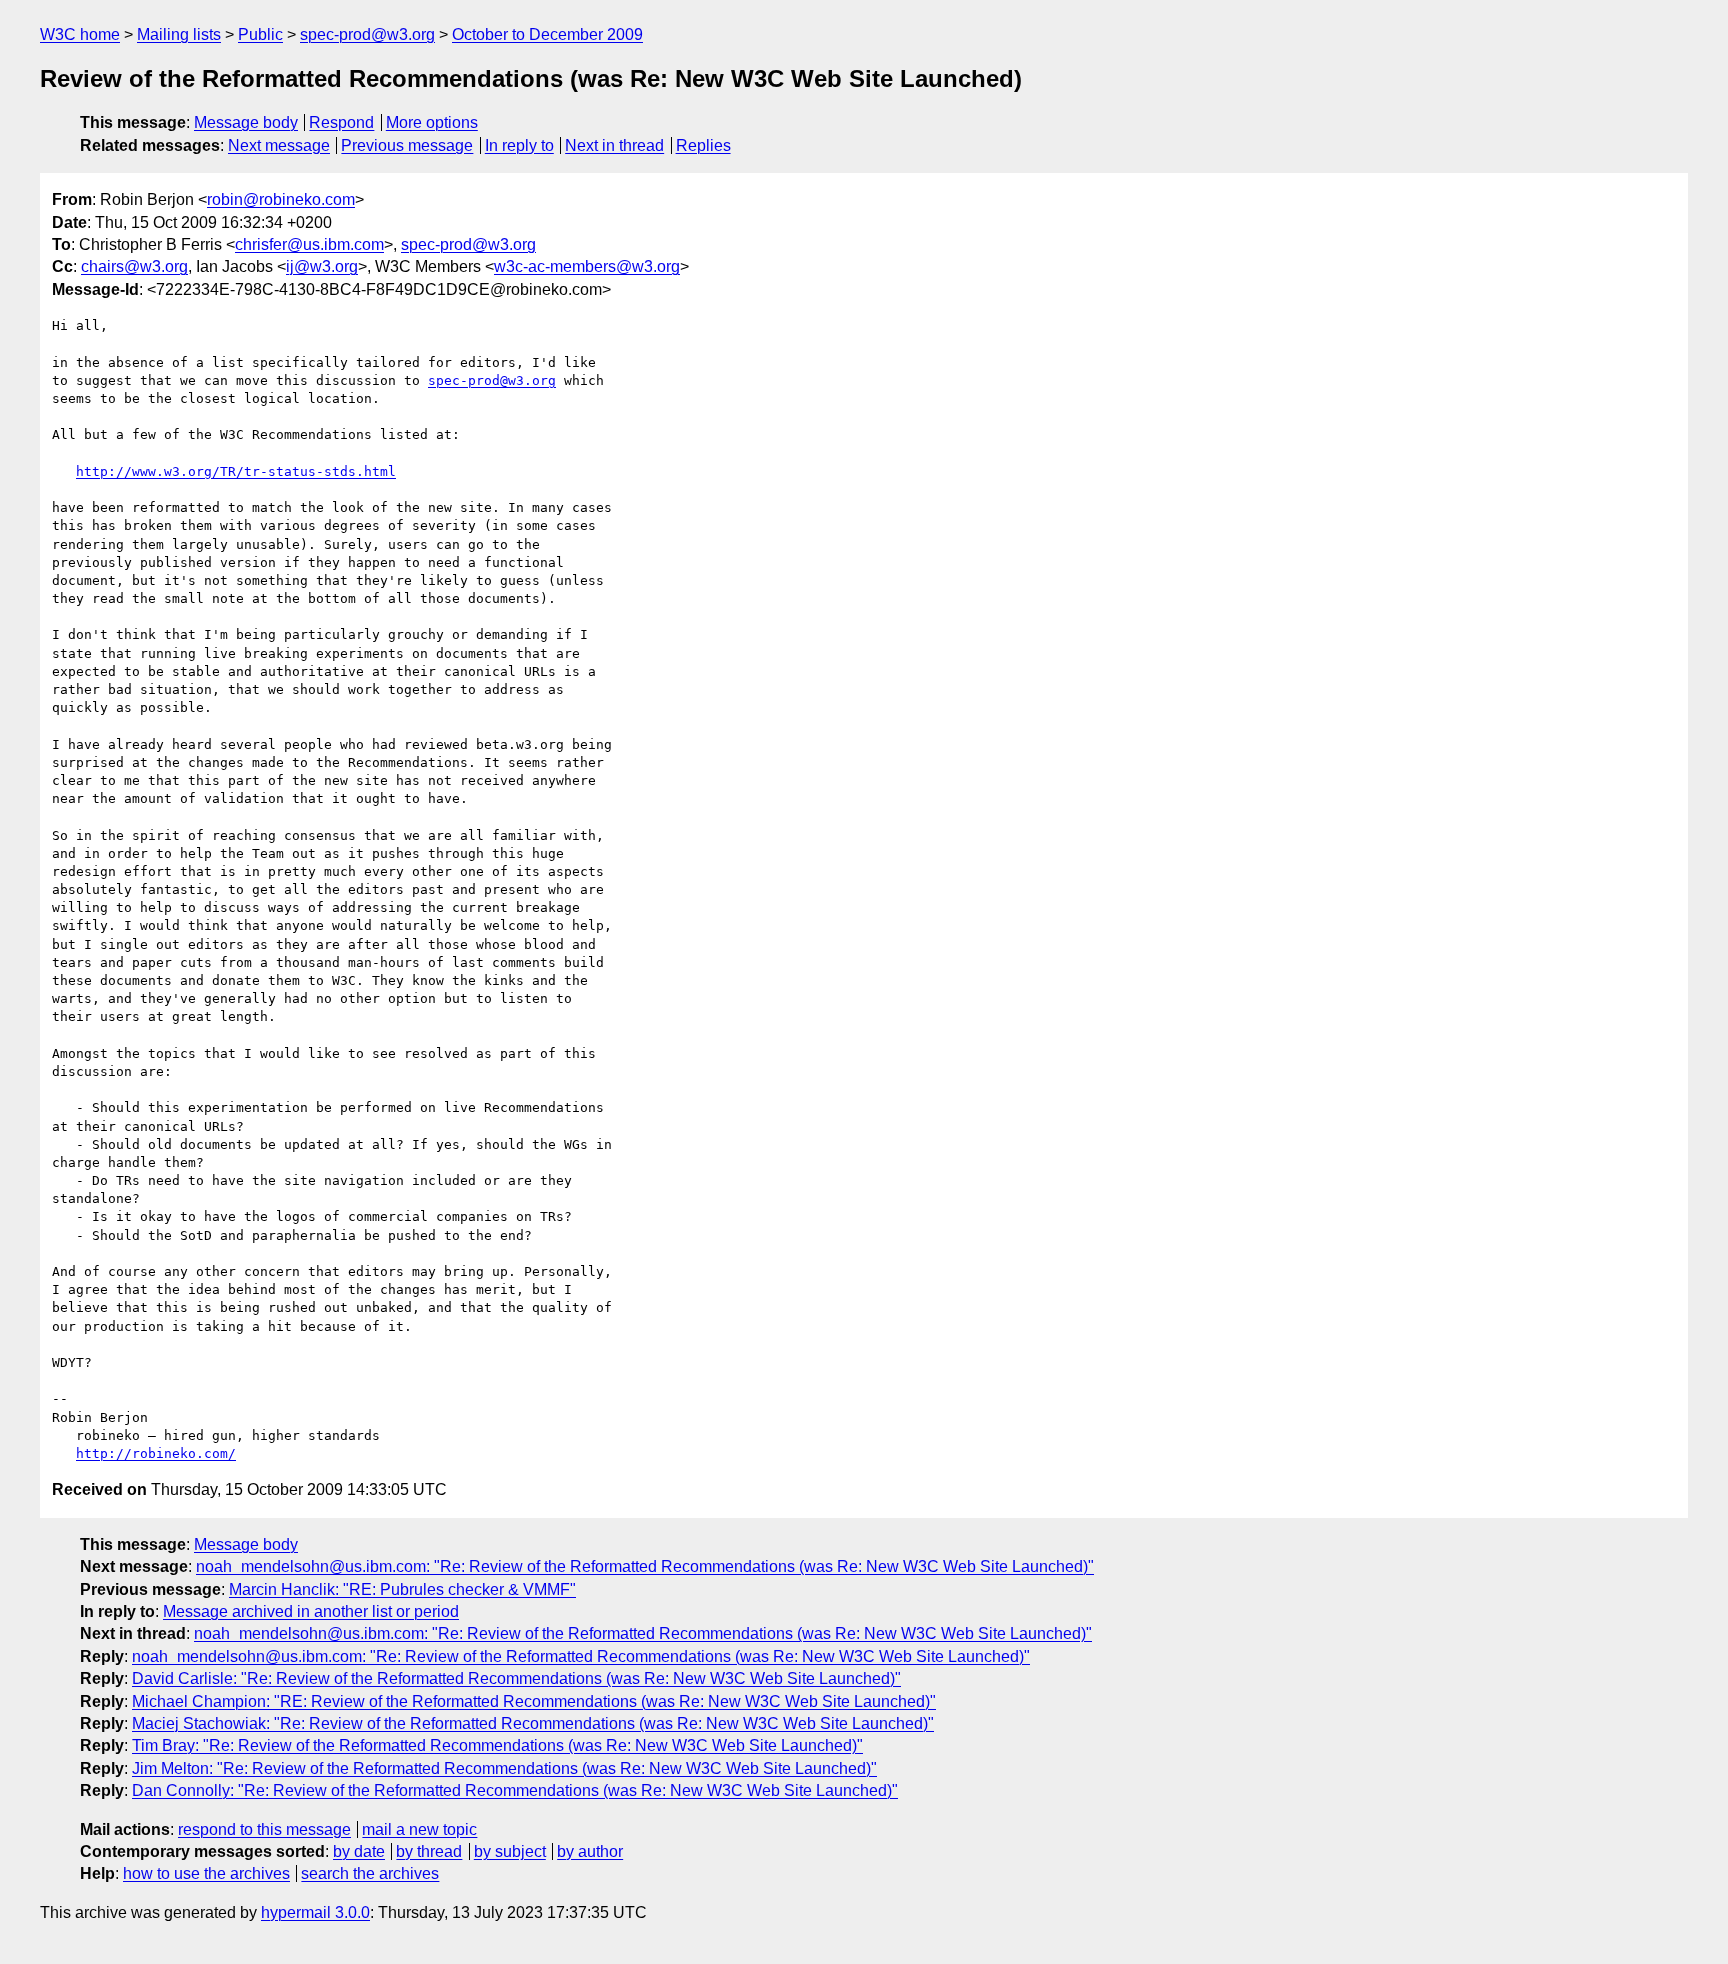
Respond (341, 122)
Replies (703, 145)
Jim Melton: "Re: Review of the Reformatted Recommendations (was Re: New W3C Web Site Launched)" (504, 1768)
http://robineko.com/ (156, 1453)
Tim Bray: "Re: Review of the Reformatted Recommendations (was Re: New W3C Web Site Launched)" (497, 1745)
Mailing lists (179, 34)
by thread (429, 1851)
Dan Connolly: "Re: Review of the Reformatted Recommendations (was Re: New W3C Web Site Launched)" (515, 1790)
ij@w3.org (322, 266)
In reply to (519, 145)
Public (260, 34)
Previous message (407, 145)
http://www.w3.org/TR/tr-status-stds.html (236, 471)
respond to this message (264, 1829)
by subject (510, 1851)
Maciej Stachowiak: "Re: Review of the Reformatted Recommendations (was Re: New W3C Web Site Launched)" (533, 1723)
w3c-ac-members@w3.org (587, 266)
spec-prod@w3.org (367, 34)
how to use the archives (206, 1873)
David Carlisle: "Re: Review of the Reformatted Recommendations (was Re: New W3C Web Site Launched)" (516, 1678)
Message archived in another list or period (311, 1611)
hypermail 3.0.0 (315, 1912)
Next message (279, 145)
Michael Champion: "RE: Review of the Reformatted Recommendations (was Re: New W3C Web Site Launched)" (534, 1701)
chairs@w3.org (134, 266)
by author (590, 1851)
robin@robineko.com (281, 199)
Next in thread (614, 145)
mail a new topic (419, 1829)
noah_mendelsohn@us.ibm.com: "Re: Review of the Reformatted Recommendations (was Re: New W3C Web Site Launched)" (645, 1566)
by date (359, 1851)
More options (432, 122)
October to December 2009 (547, 34)
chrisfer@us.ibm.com (309, 244)
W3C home (80, 34)
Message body (246, 122)
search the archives (370, 1873)
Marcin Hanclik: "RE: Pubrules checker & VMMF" (402, 1589)
